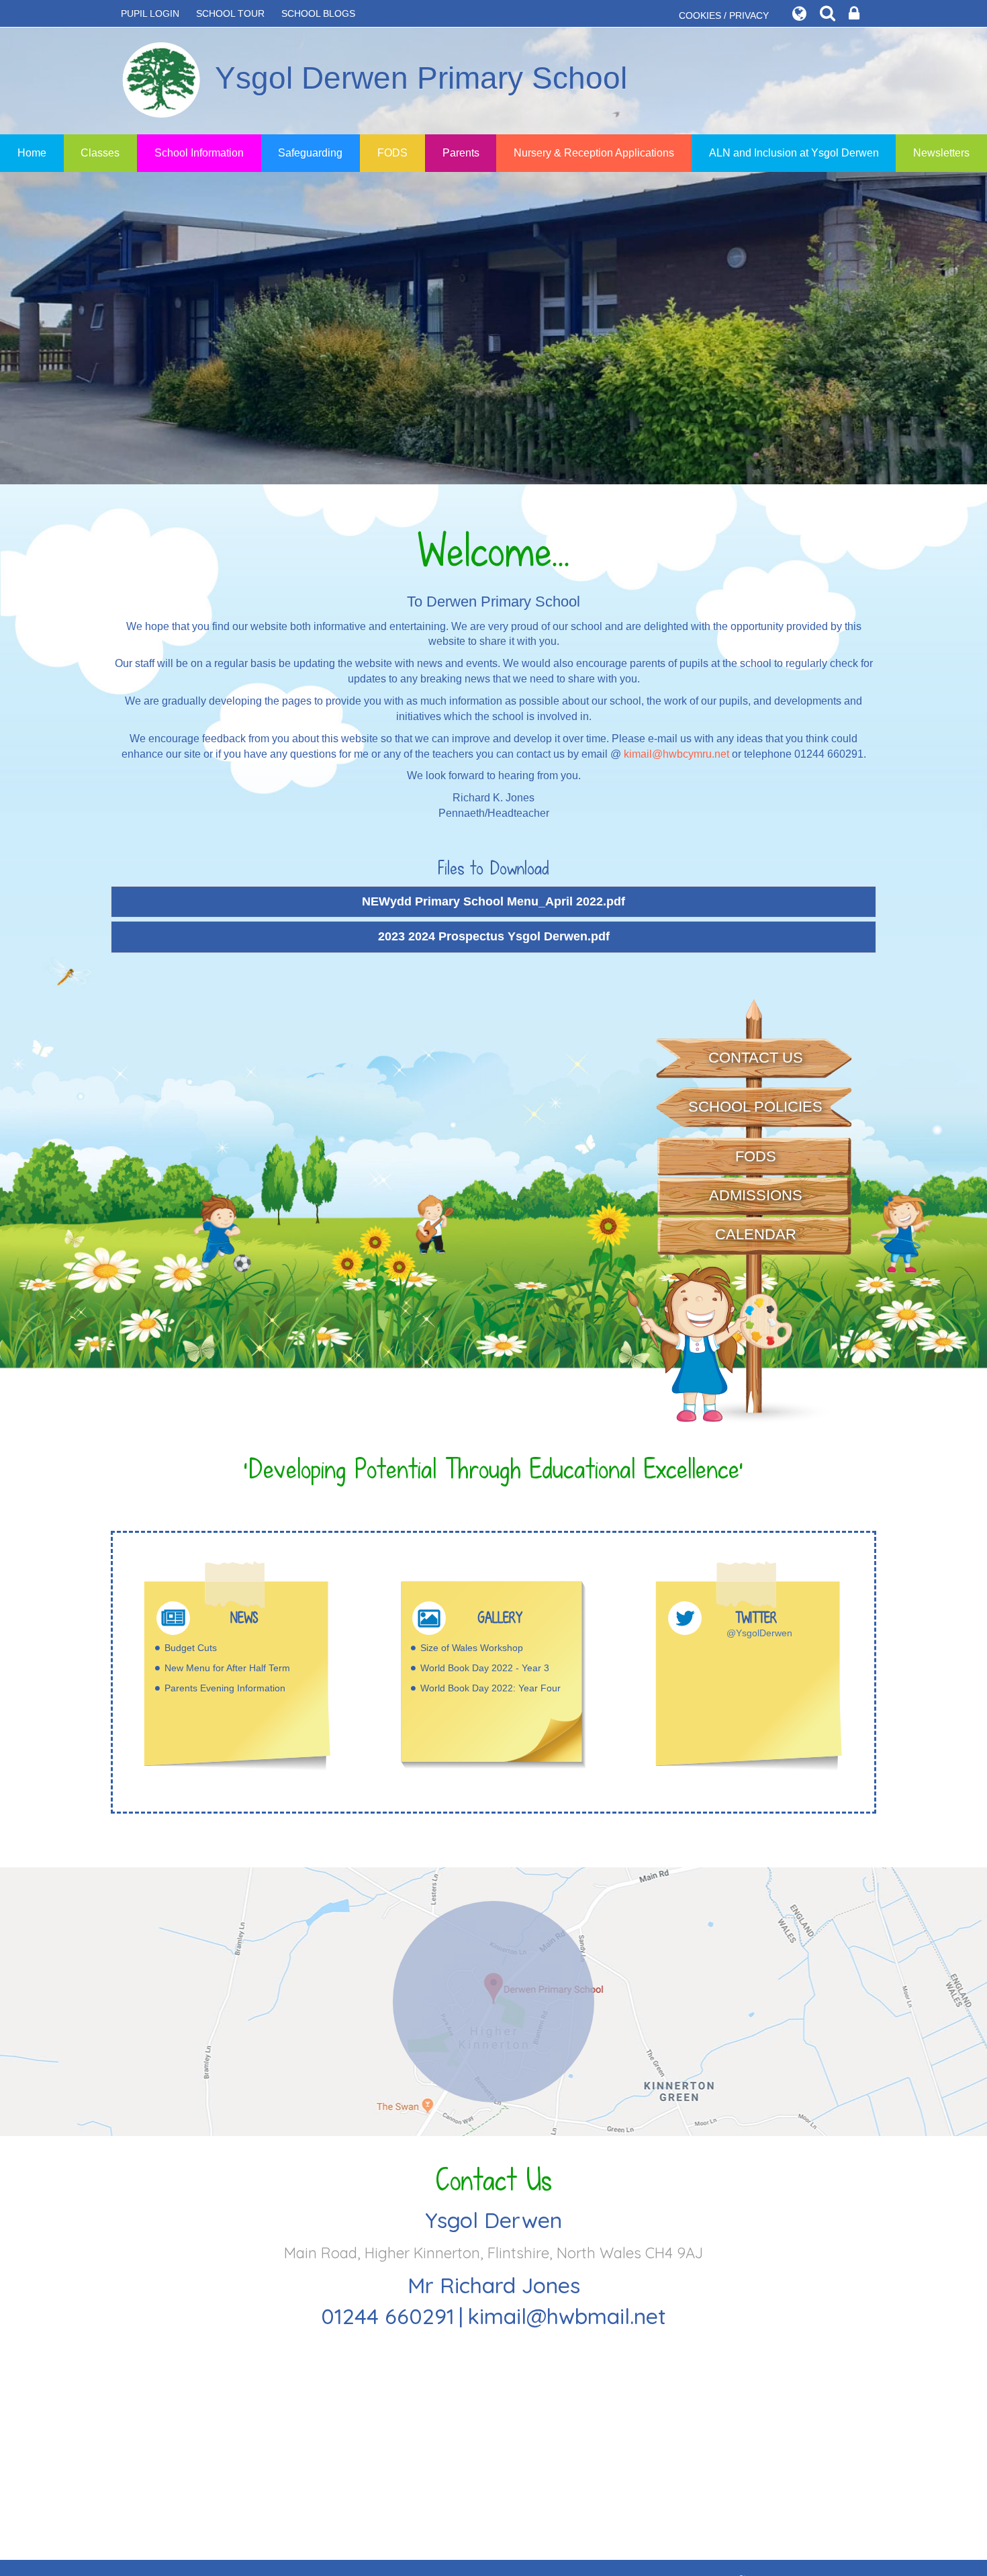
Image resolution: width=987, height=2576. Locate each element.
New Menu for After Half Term (227, 1668)
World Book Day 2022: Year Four (490, 1688)
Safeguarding (310, 153)
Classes (100, 153)
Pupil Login (150, 13)
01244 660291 (388, 2316)
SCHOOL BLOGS (318, 13)
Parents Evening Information (225, 1688)
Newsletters (941, 153)
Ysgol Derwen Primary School (421, 78)
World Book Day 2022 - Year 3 (485, 1668)
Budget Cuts (191, 1648)
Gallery (500, 1618)
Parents (461, 153)
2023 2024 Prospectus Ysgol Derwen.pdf (494, 936)
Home (32, 153)
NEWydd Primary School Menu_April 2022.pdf (493, 901)
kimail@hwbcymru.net (676, 754)
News (244, 1618)
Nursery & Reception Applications (594, 153)
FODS (392, 153)
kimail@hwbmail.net (567, 2316)
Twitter (756, 1618)
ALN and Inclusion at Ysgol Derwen (794, 153)
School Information (199, 153)
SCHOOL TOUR (230, 13)
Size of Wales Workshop (472, 1648)
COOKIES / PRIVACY (724, 15)
